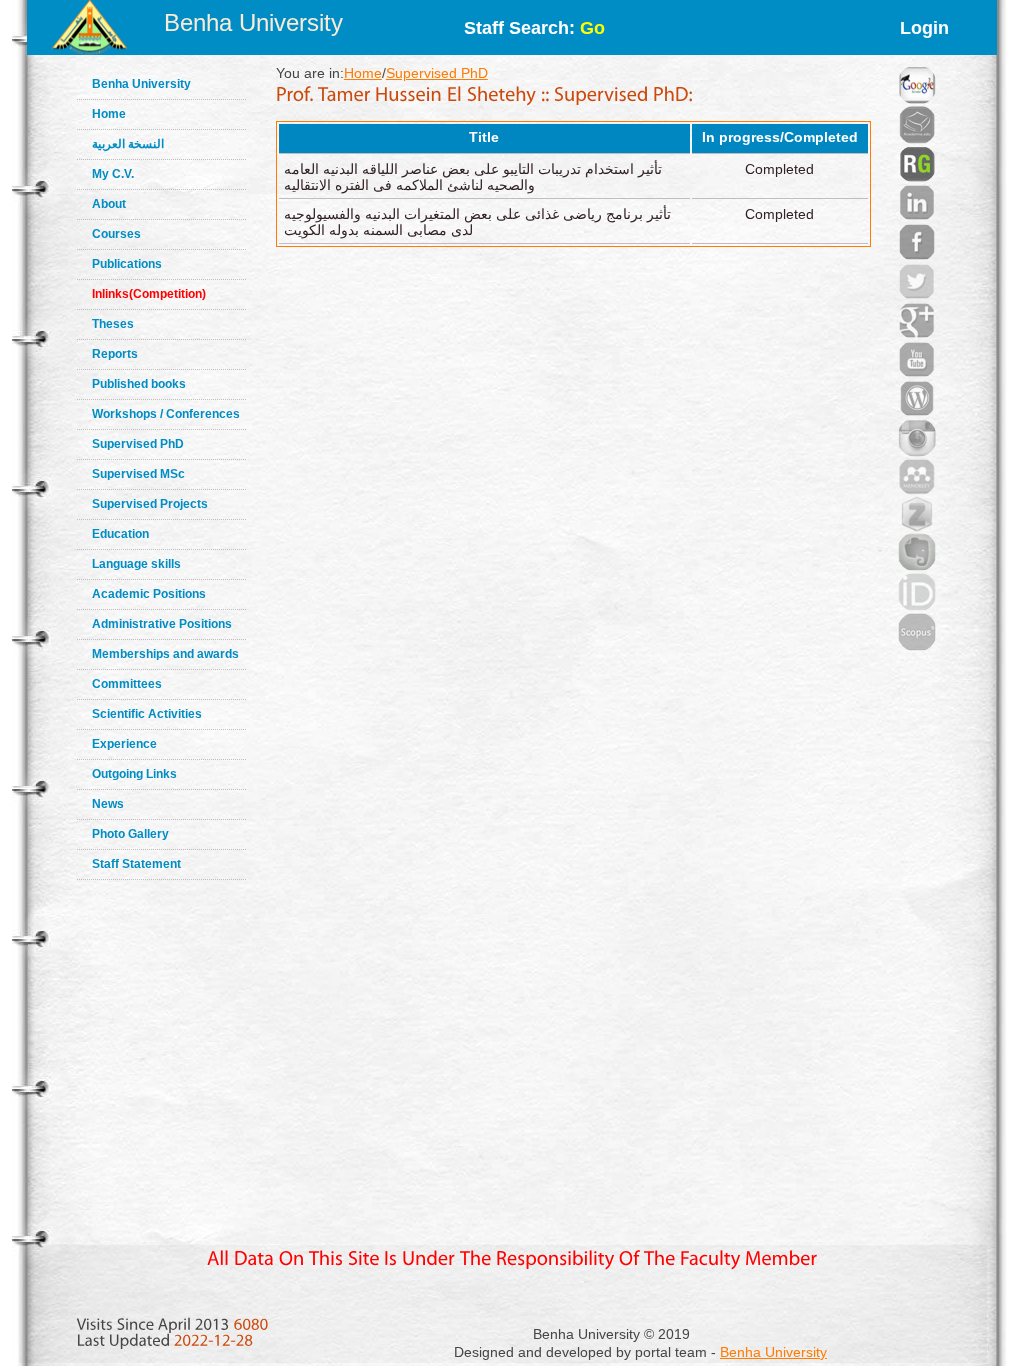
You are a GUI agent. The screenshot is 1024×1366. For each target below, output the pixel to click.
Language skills (136, 564)
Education (120, 534)
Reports (115, 354)
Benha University (253, 22)
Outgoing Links (134, 774)
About (109, 204)
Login (924, 28)
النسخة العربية (128, 144)
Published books (139, 384)
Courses (116, 234)
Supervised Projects (150, 504)
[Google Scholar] (917, 60)
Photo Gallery (130, 834)
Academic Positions (149, 594)
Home (109, 114)
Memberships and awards (165, 654)
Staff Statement (136, 864)
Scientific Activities (147, 714)
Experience (124, 744)
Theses (113, 324)
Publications (127, 264)
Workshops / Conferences (166, 414)
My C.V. (113, 174)
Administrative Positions (162, 624)
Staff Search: (534, 28)
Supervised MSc (138, 474)
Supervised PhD (138, 444)
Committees (127, 684)
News (108, 804)
